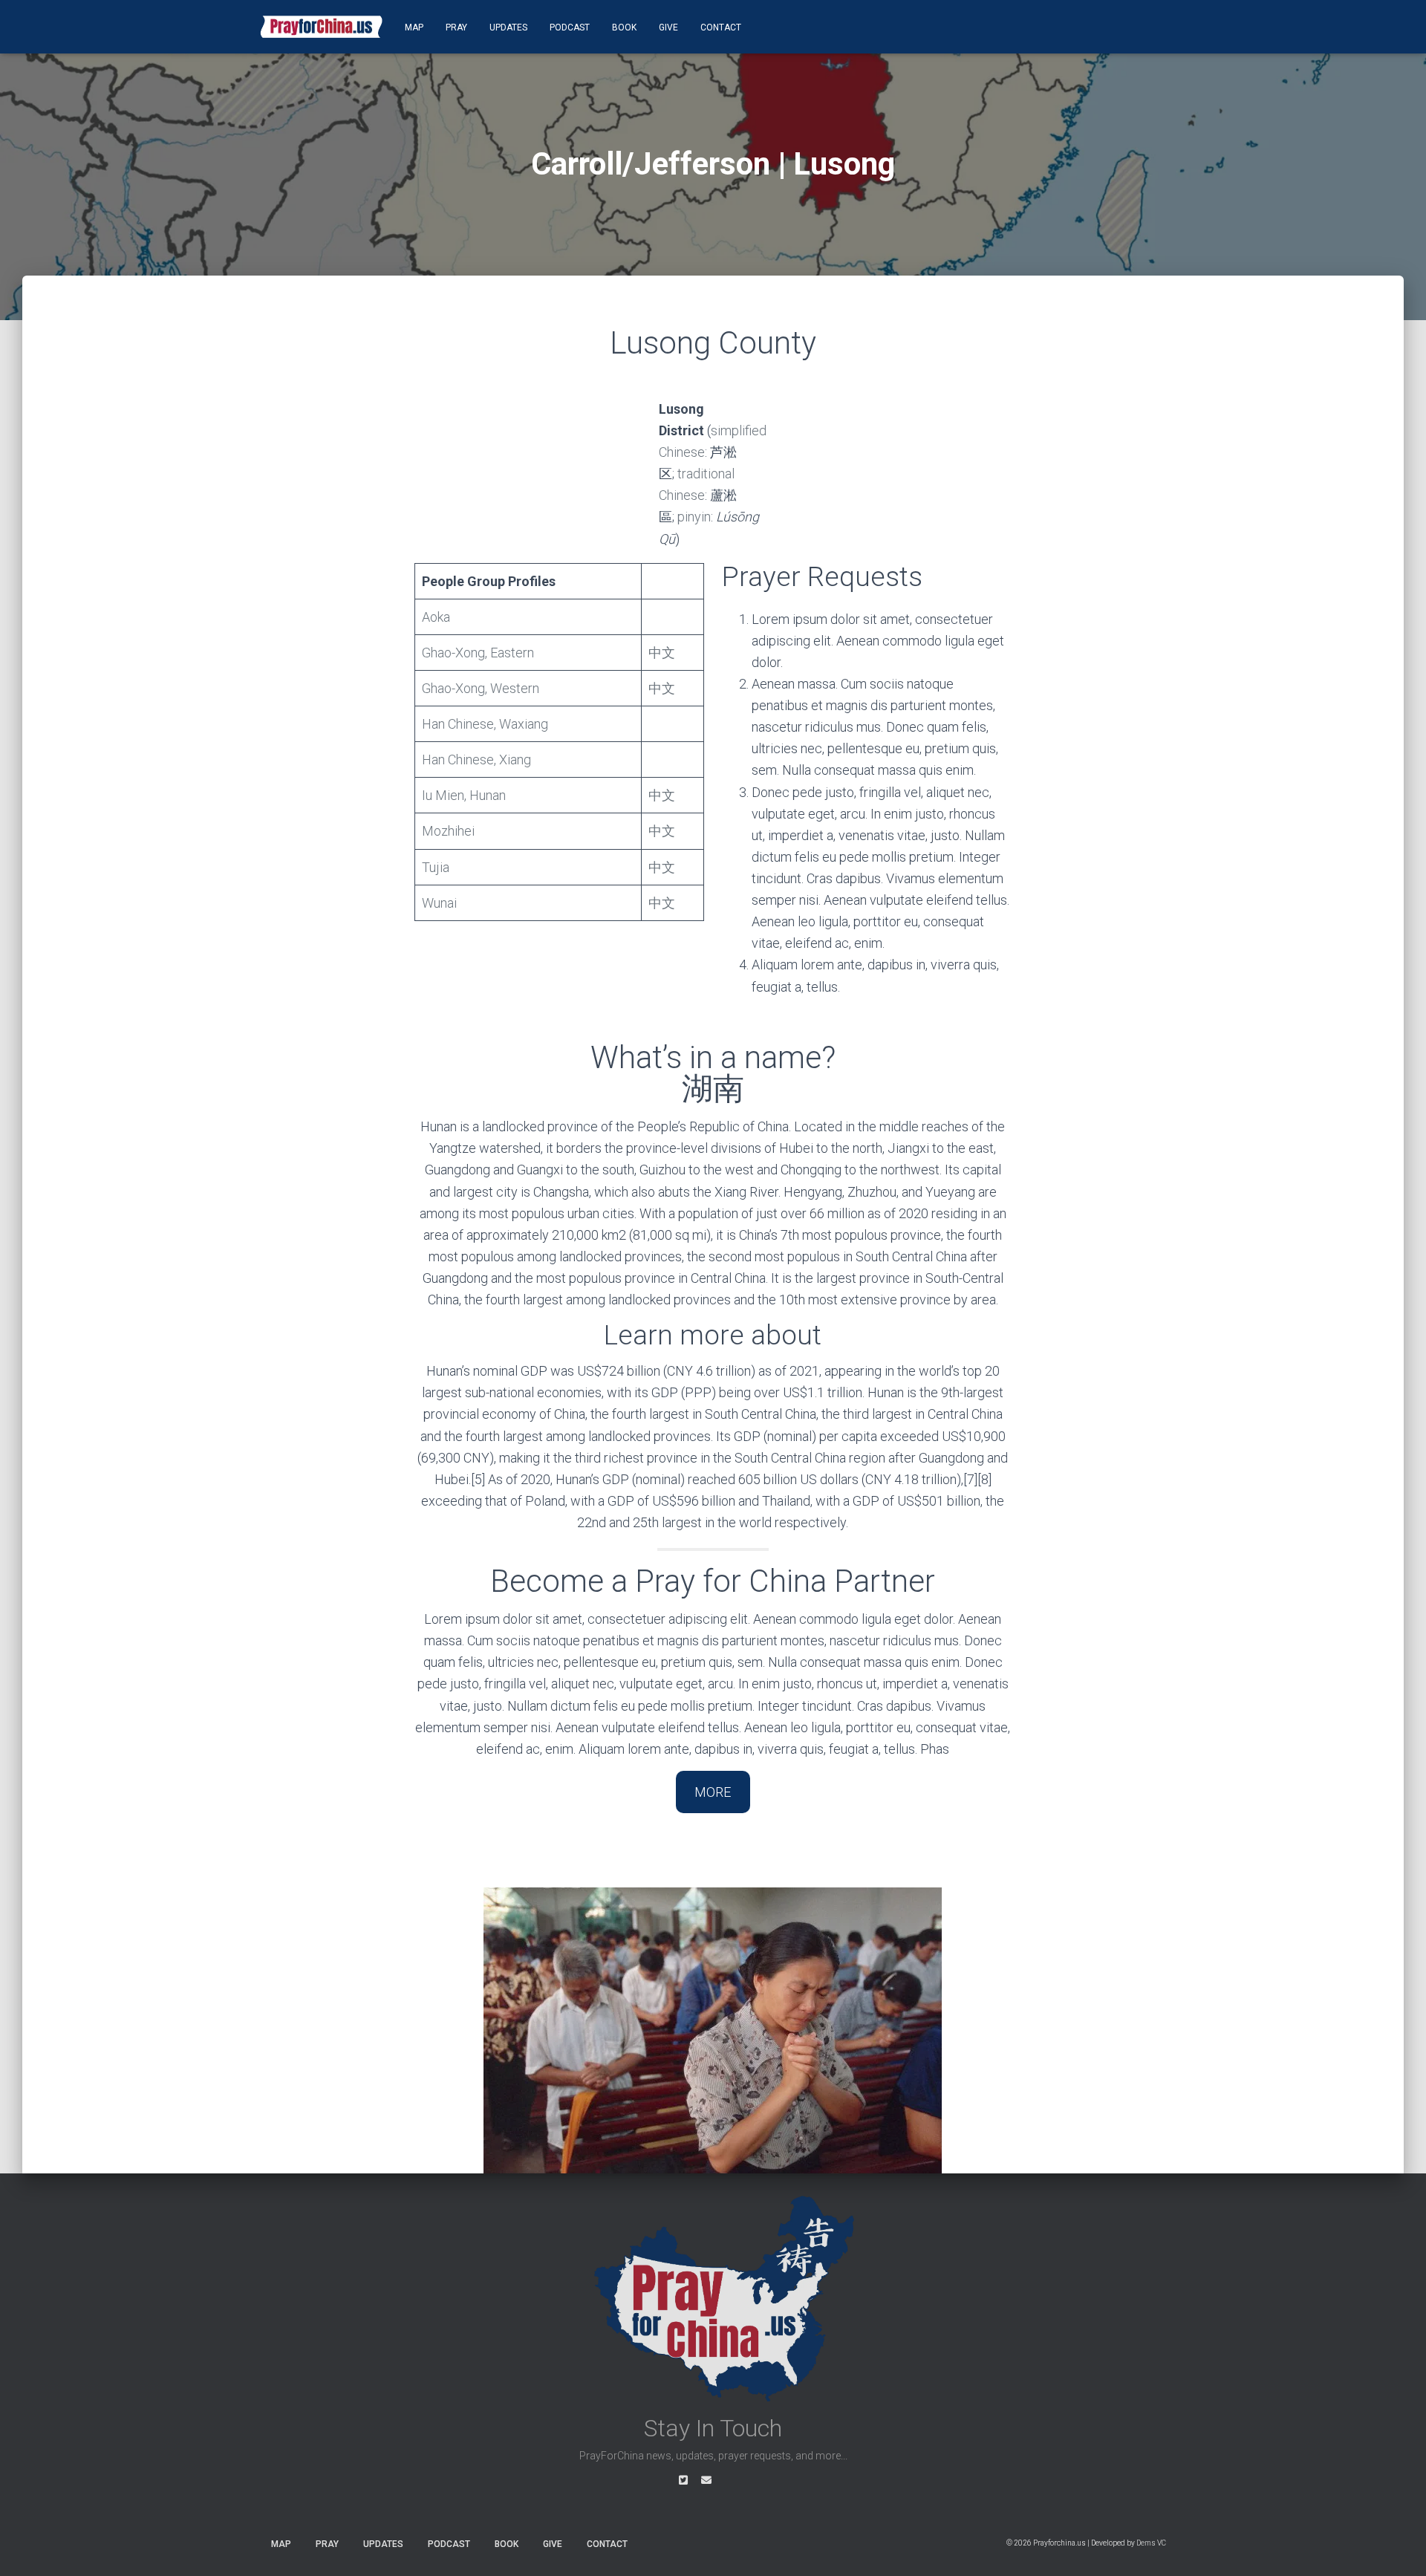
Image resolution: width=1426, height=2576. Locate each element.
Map (414, 27)
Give (668, 27)
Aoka (436, 617)
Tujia (436, 867)
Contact (721, 27)
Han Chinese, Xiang (476, 760)
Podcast (570, 27)
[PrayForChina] (321, 27)
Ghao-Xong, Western (481, 688)
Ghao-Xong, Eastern (478, 653)
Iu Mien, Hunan (464, 795)
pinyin (694, 517)
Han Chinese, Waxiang (485, 724)
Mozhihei (448, 831)
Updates (508, 27)
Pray (456, 27)
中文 (662, 653)
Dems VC (1151, 2543)
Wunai (439, 903)
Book (624, 27)
